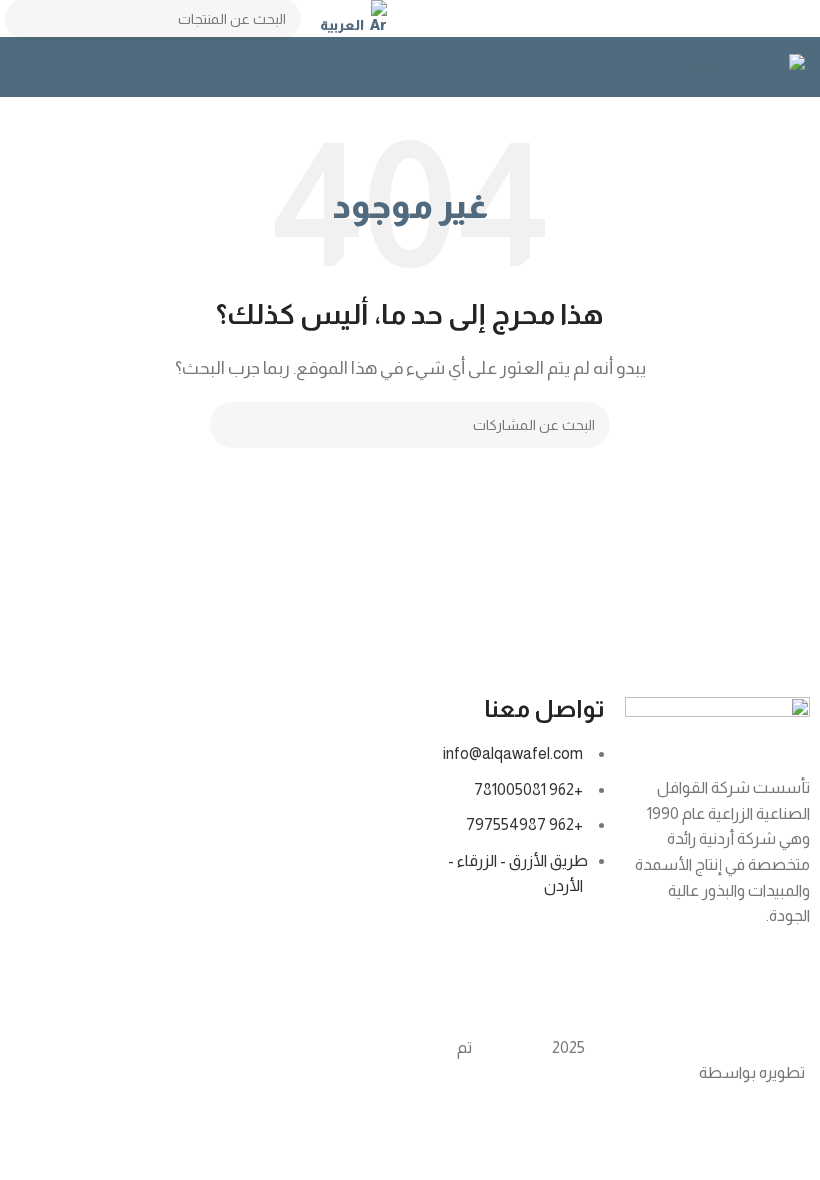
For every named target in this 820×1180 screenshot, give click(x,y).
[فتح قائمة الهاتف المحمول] (23, 67)
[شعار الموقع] (717, 65)
